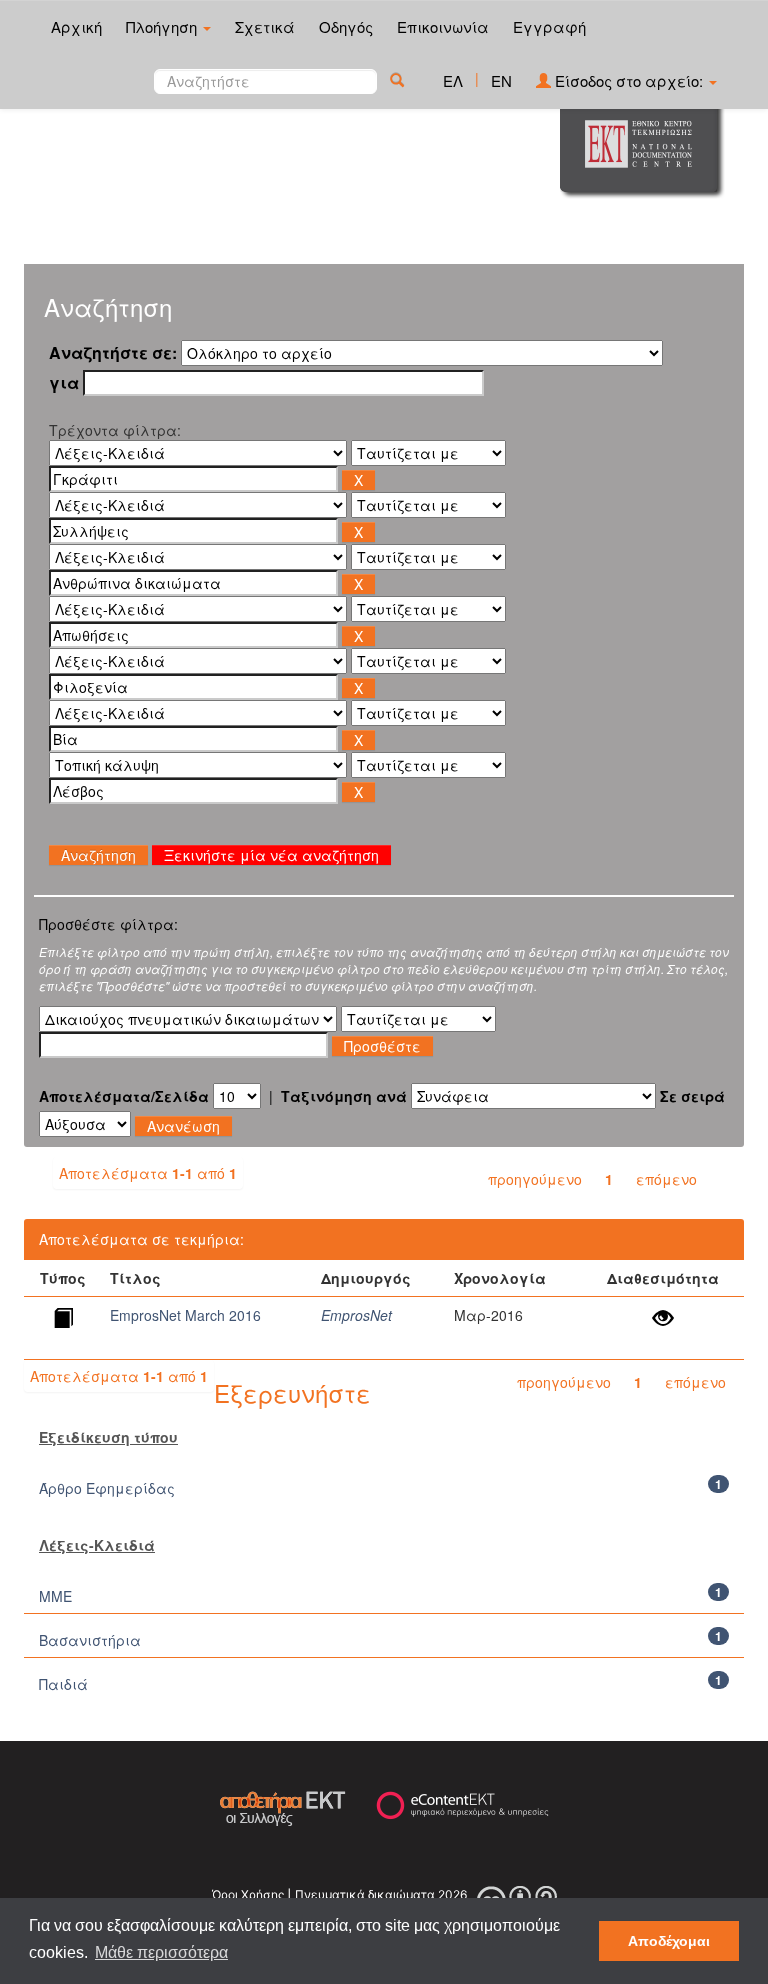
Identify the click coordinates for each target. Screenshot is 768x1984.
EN (501, 80)
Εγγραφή (549, 26)
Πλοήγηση (163, 26)
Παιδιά (63, 1684)
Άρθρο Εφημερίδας (107, 1488)
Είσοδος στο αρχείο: (629, 80)
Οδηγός (346, 26)
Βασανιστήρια (90, 1640)
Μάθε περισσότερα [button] (161, 1952)
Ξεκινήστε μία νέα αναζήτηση (271, 855)
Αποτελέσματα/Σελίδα (124, 1096)
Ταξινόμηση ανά (344, 1096)
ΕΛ (453, 80)
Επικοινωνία (443, 26)
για (64, 383)
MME (55, 1596)
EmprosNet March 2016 (185, 1315)
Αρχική (76, 26)
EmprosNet (356, 1315)
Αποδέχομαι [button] (669, 1941)
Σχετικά (265, 26)
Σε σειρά (692, 1096)
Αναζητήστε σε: (113, 353)
